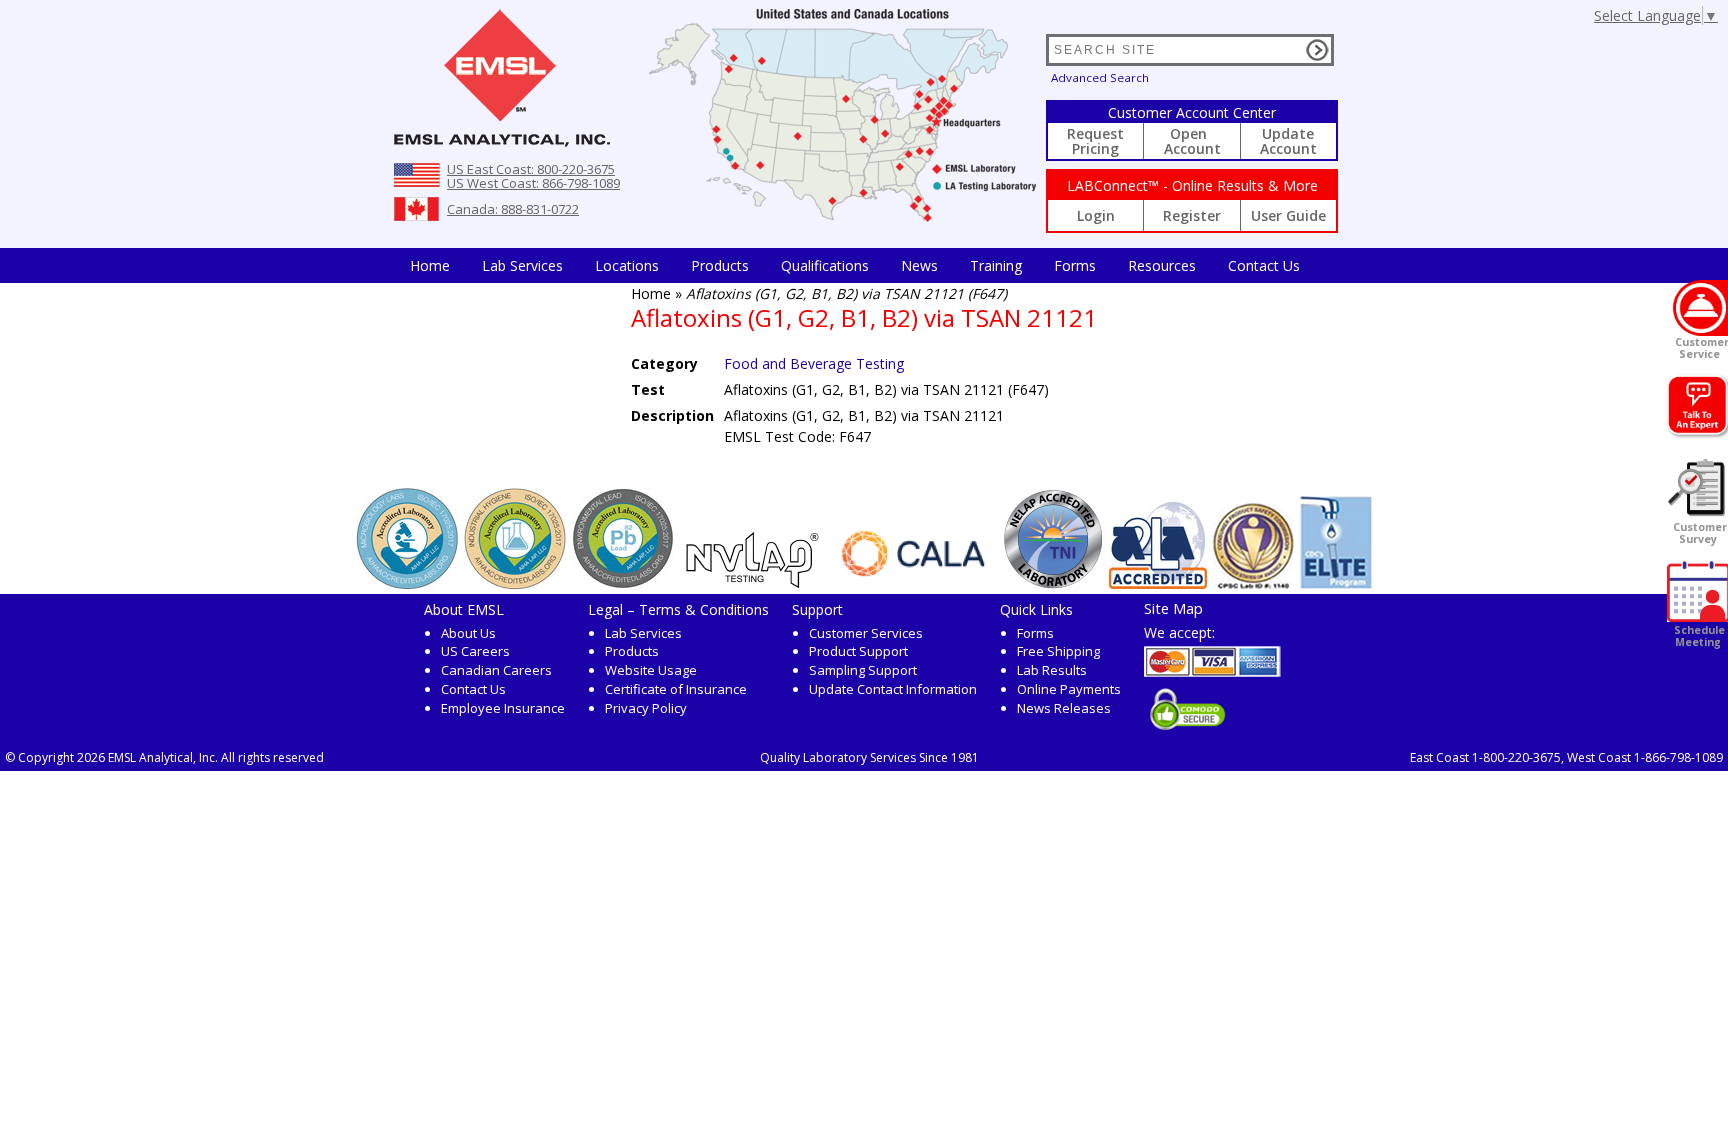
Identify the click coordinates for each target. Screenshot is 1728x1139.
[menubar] (855, 265)
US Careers (475, 651)
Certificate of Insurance (676, 689)
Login (1096, 215)
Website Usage (651, 670)
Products (720, 265)
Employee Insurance (503, 708)
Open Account (1192, 141)
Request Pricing (1095, 141)
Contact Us (1264, 265)
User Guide (1288, 215)
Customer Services (866, 633)
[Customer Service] (1700, 308)
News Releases (1064, 708)
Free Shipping (1058, 651)
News (919, 265)
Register (1192, 215)
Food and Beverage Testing (814, 363)
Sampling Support (863, 670)
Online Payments (1069, 689)
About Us (468, 633)
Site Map (1173, 608)
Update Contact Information (893, 689)
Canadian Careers (496, 670)
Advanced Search (1100, 77)
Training (996, 265)
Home (430, 265)
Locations (627, 265)
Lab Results (1052, 670)
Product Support (858, 651)
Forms (1075, 265)
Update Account (1288, 141)
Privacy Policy (646, 708)
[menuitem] (430, 265)
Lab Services (643, 633)
